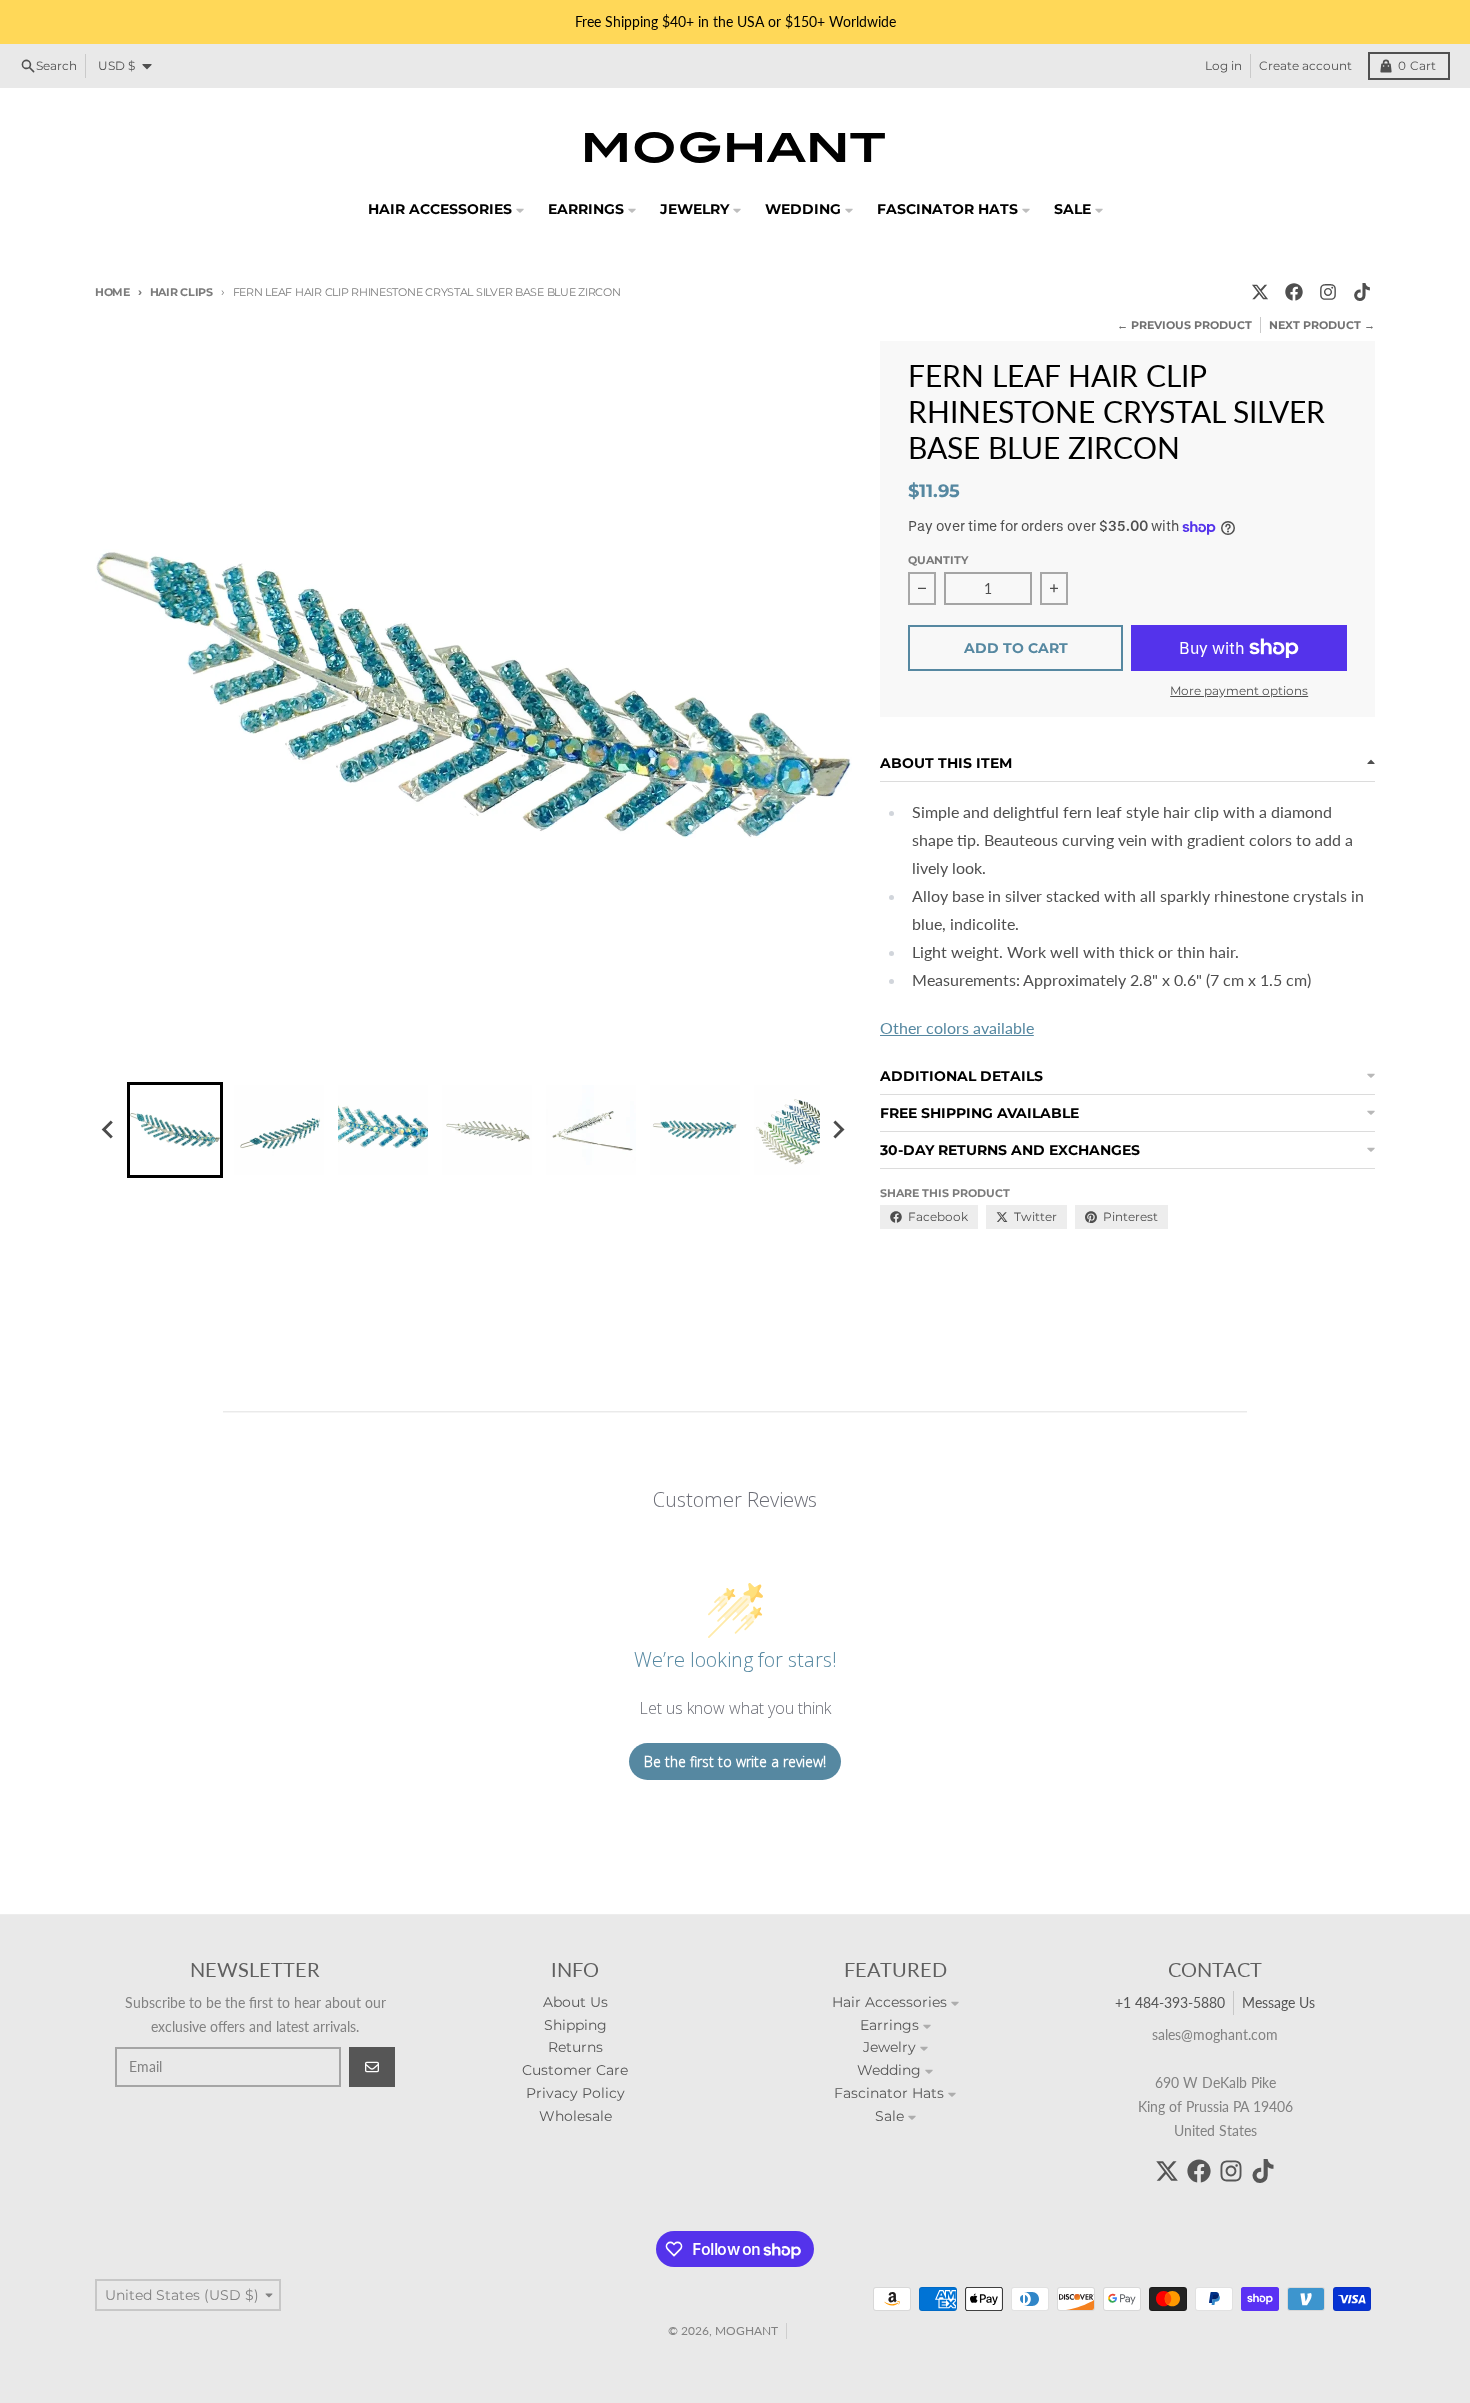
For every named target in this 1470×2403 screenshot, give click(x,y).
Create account (1305, 65)
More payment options (1239, 690)
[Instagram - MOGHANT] (1328, 292)
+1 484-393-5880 (1170, 2002)
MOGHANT (746, 2330)
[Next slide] (838, 1130)
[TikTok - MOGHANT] (1362, 292)
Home (112, 292)
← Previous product (1184, 325)
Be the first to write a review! (735, 1761)
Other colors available (957, 1027)
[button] (175, 1130)
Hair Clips (181, 292)
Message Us (1278, 2002)
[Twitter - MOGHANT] (1260, 292)
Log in (1223, 65)
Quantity (938, 560)
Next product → (1322, 325)
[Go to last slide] (109, 1130)
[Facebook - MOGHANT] (1294, 292)
